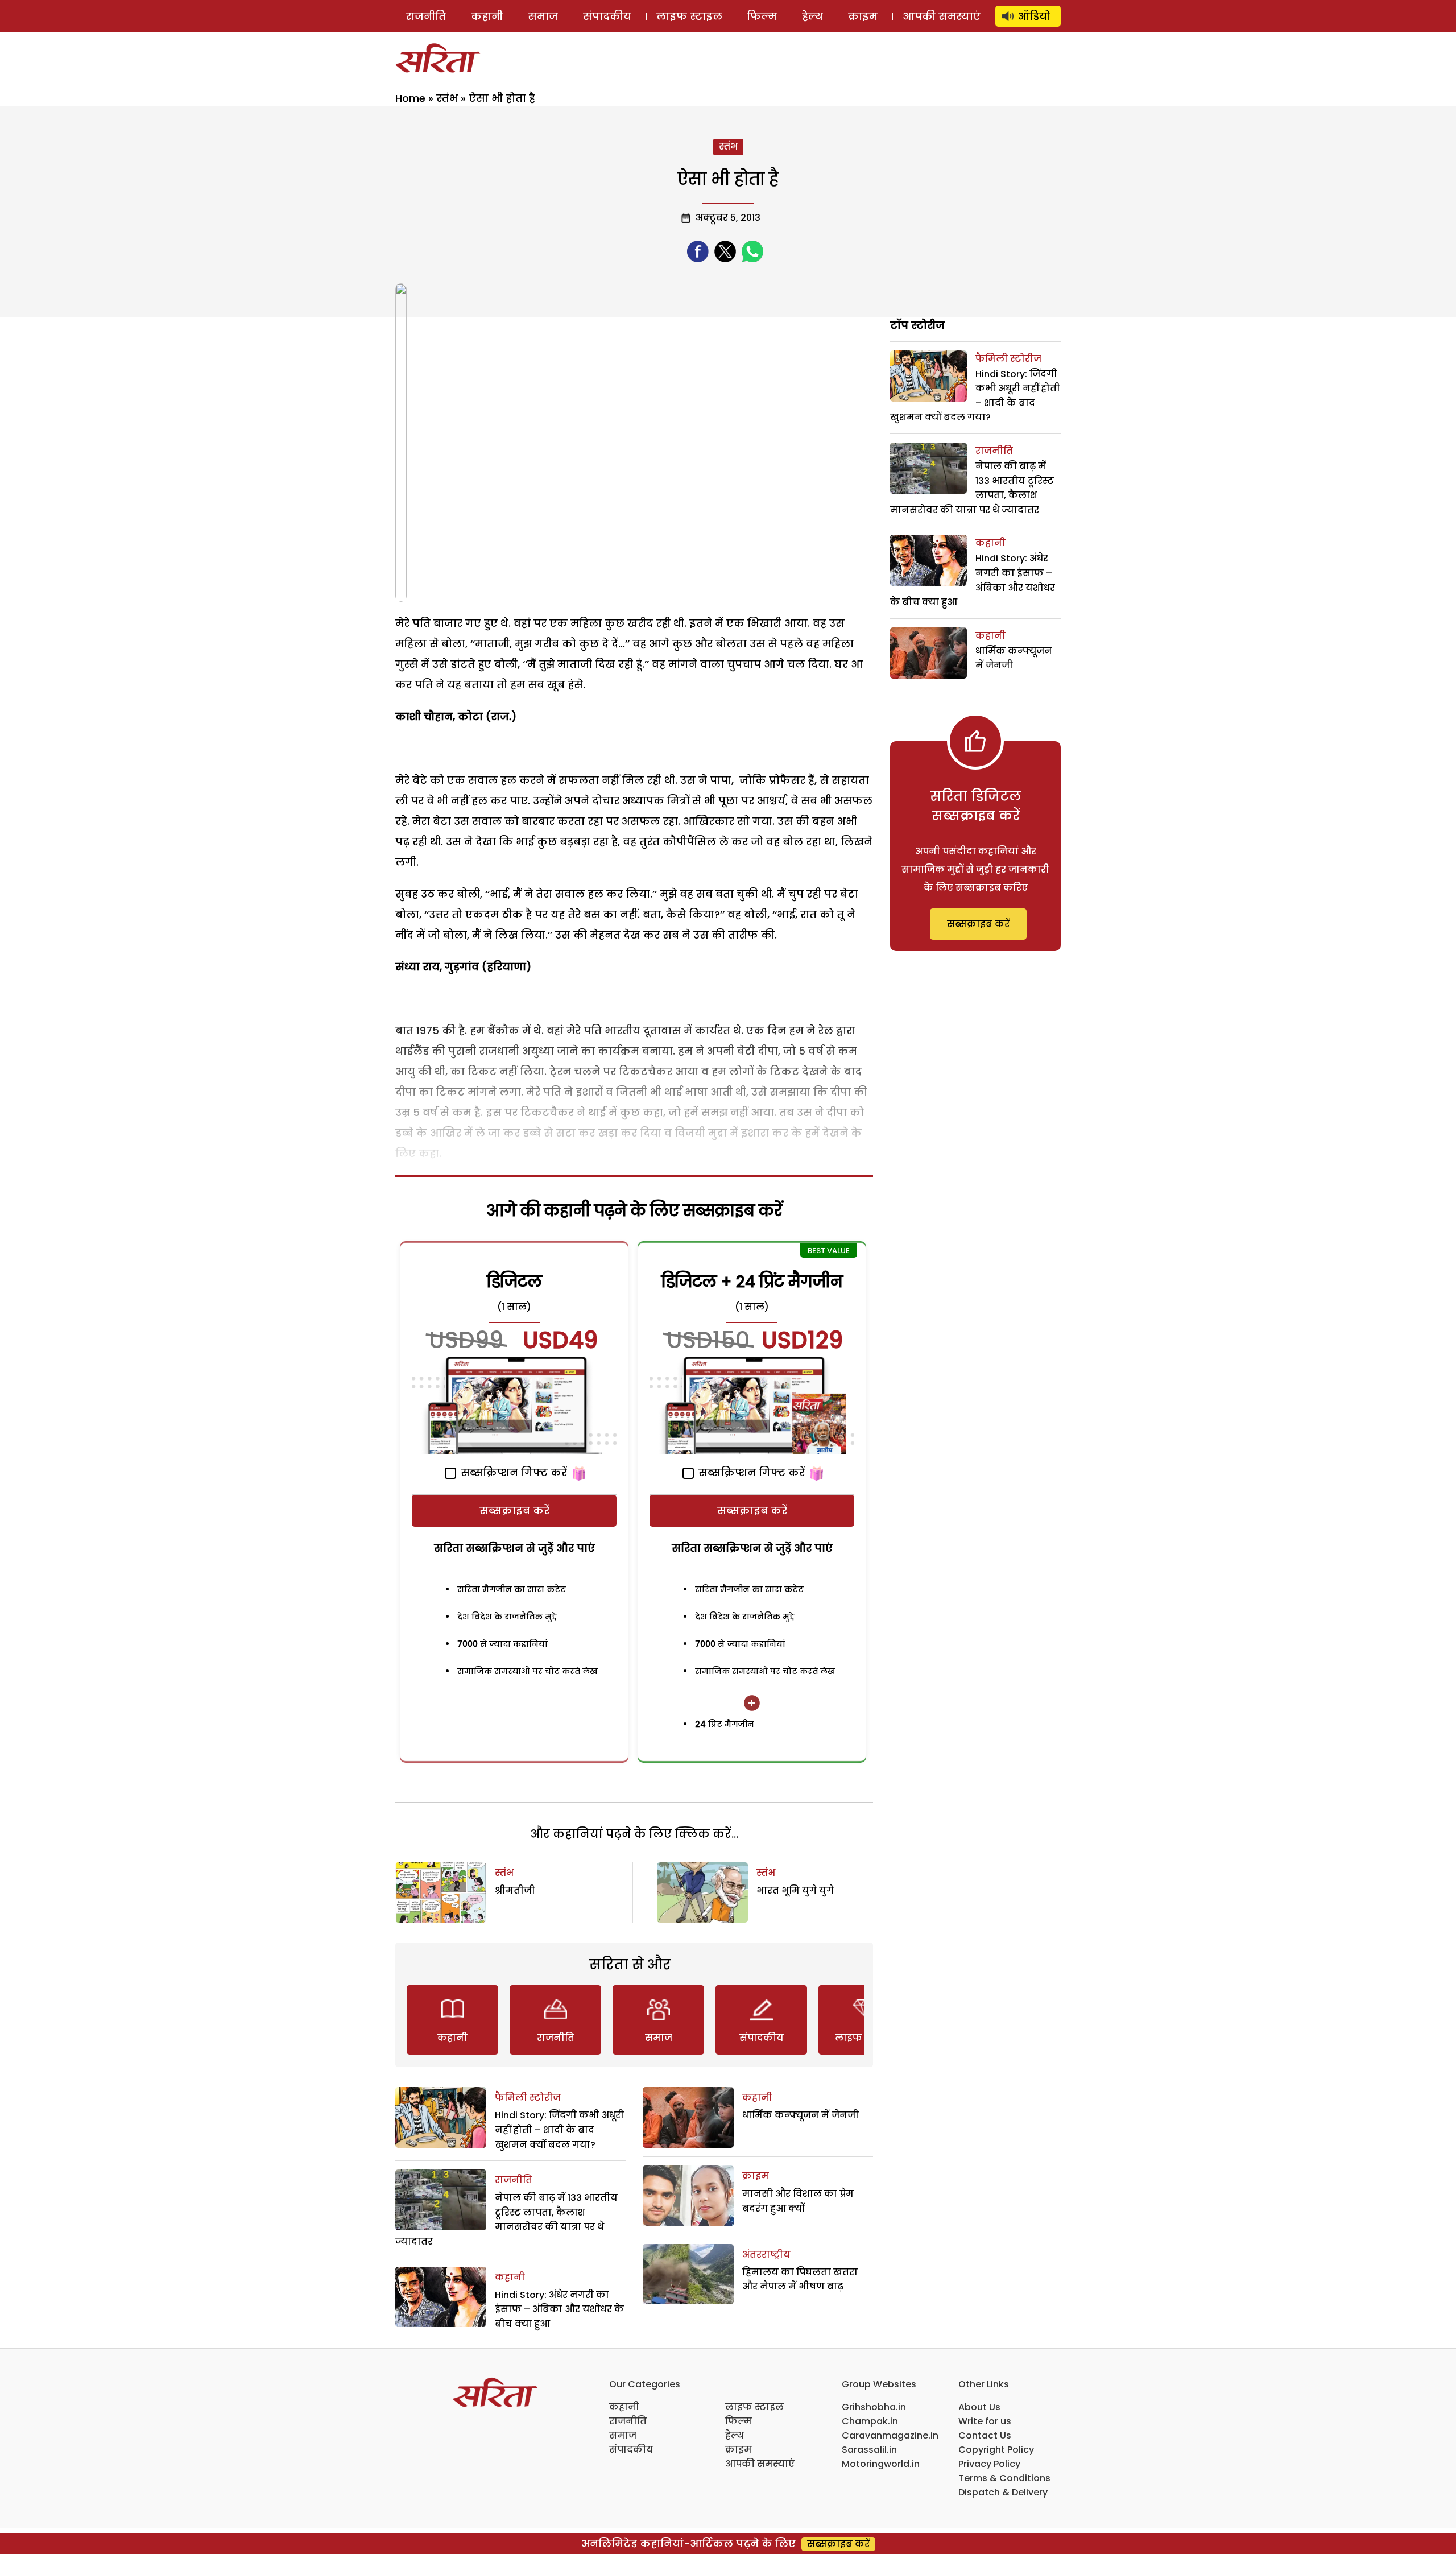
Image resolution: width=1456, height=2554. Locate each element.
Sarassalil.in (869, 2450)
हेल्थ (812, 16)
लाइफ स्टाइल (689, 16)
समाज (543, 16)
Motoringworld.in (881, 2464)
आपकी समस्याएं (942, 16)
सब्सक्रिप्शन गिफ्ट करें (512, 1472)
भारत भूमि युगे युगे (795, 1890)
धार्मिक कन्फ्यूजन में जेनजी (801, 2115)
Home (410, 98)
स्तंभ (447, 98)
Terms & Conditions (1004, 2478)
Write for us (985, 2421)
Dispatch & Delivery (1003, 2492)
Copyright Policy (996, 2450)
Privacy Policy (989, 2464)
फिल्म (762, 16)
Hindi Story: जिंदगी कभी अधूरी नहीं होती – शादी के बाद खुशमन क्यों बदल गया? (559, 2130)
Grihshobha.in (874, 2407)
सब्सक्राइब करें (514, 1511)
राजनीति (426, 16)
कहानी (487, 16)
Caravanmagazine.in (890, 2435)
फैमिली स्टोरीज (528, 2098)
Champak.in (870, 2421)
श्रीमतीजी (515, 1890)
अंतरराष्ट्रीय (766, 2255)
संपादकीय (607, 16)
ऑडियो (1034, 16)
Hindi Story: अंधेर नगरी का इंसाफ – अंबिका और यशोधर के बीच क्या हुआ (559, 2309)
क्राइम (863, 16)
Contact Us (985, 2435)
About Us (979, 2407)
